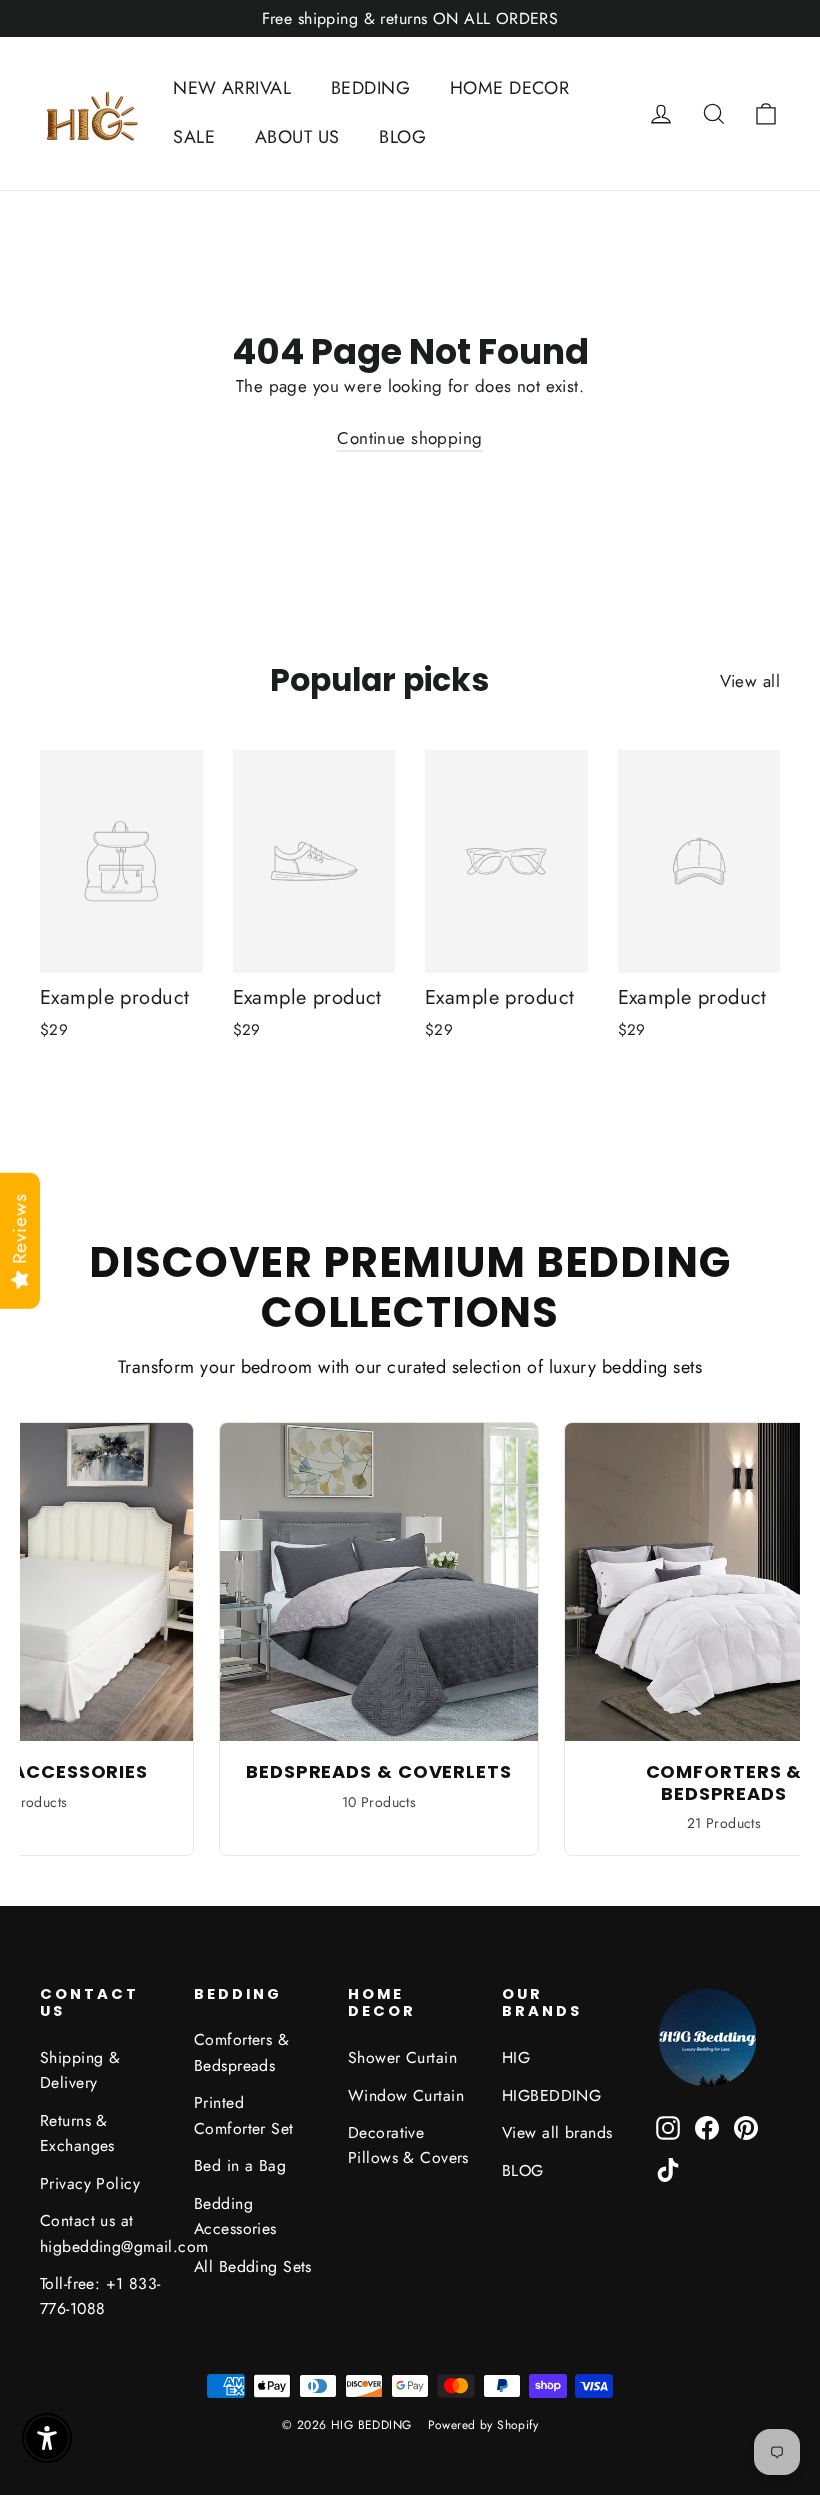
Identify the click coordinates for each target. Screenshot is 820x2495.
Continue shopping (409, 438)
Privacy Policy (90, 2183)
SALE (194, 137)
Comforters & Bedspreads (241, 2052)
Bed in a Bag (240, 2165)
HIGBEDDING (551, 2095)
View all (750, 681)
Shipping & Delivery (80, 2070)
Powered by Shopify (483, 2425)
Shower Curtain (402, 2057)
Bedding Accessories (235, 2216)
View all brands (557, 2132)
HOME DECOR (509, 88)
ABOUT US (297, 137)
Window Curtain (406, 2095)
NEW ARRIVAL (232, 88)
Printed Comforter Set (244, 2115)
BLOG (402, 137)
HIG (516, 2057)
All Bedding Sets (253, 2266)
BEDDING (370, 88)
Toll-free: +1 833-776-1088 (100, 2296)
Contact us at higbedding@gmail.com (102, 2233)
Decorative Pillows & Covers (408, 2145)
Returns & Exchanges (77, 2133)
